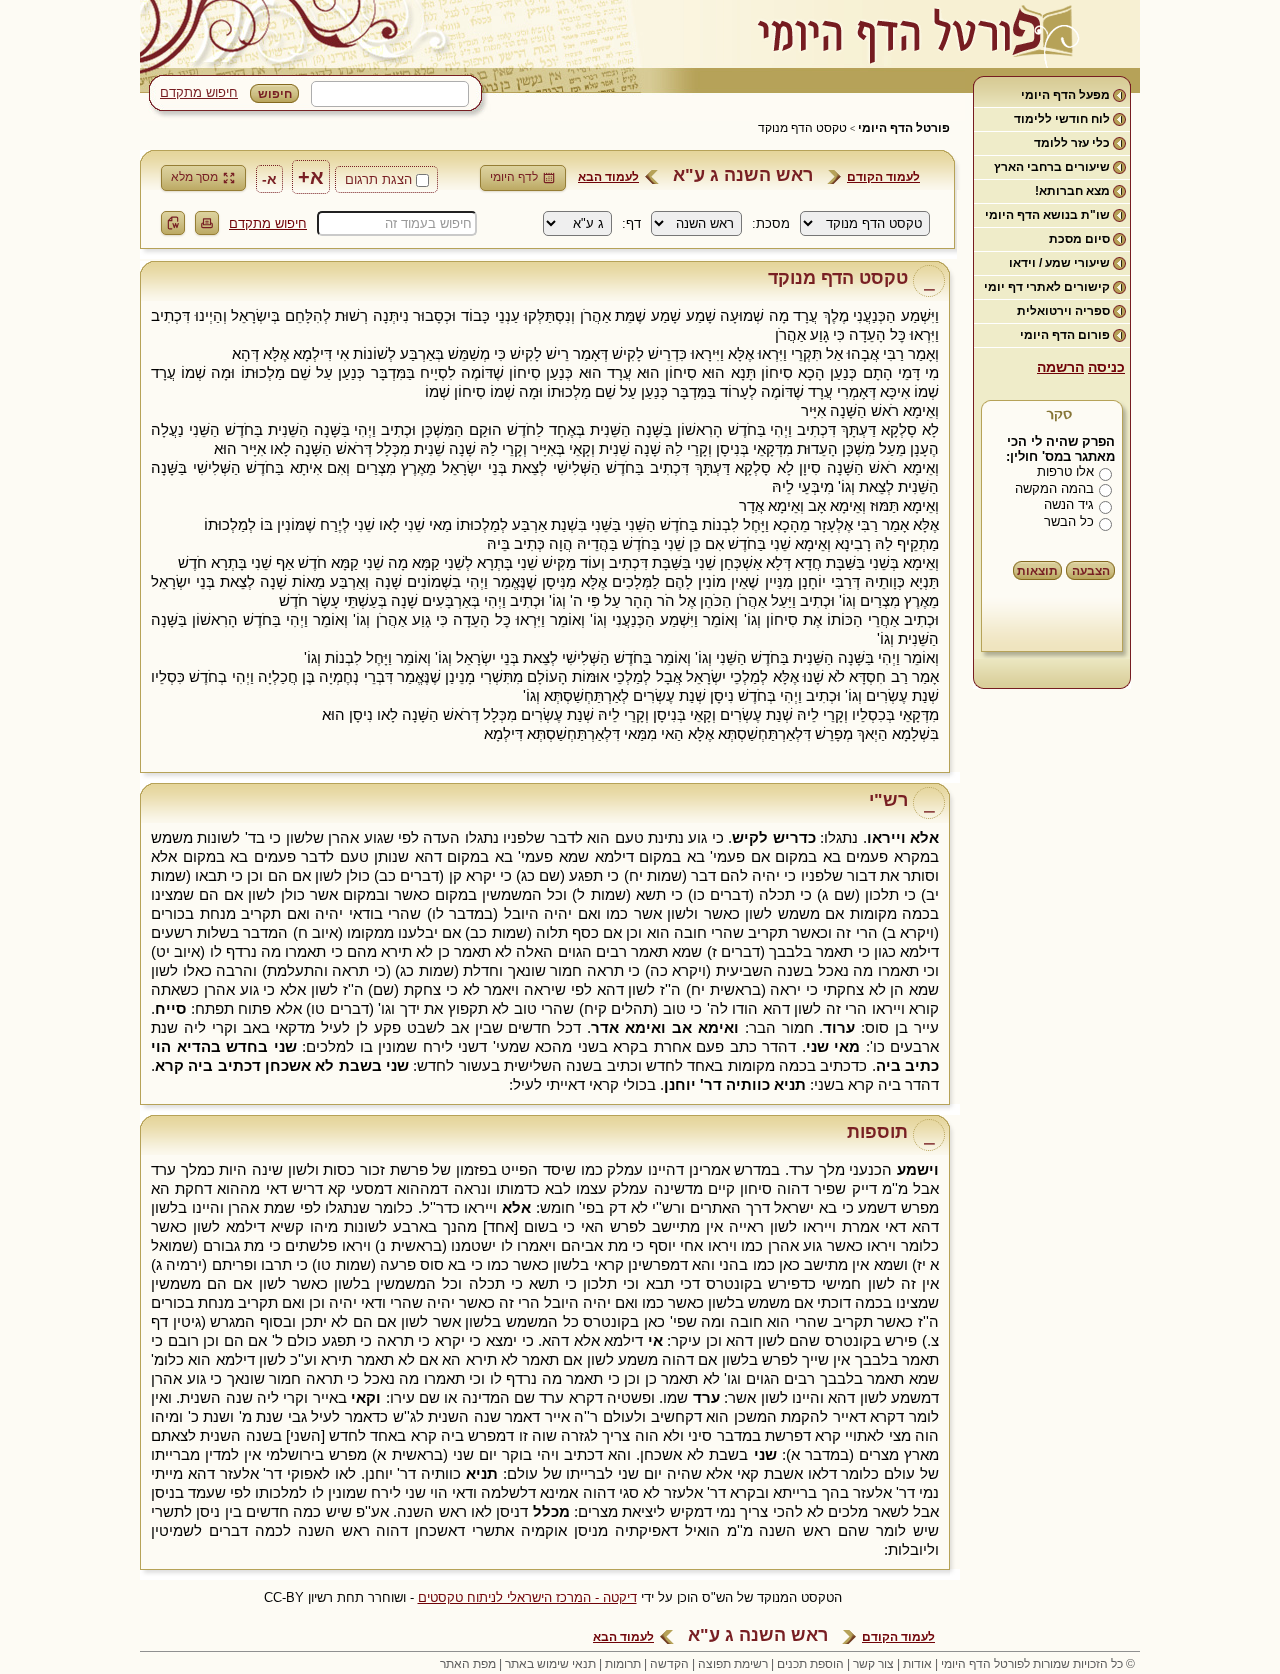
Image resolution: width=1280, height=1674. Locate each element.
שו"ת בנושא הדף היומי (1047, 215)
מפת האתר (468, 1664)
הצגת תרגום (378, 179)
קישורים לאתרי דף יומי (1047, 287)
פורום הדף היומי (1065, 335)
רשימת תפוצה (733, 1664)
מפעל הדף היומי (1065, 95)
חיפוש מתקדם (199, 92)
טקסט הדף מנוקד (802, 128)
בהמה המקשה (1054, 488)
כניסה (1106, 367)
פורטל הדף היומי (904, 128)
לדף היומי (514, 177)
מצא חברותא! (1072, 191)
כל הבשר (1069, 521)
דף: (631, 223)
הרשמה (1060, 367)
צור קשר (873, 1664)
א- (269, 179)
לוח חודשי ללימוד (1062, 119)
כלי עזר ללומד (1072, 143)
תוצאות (1037, 571)
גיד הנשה (1069, 504)
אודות (917, 1664)
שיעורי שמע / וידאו (1059, 263)
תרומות (623, 1664)
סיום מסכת (1079, 239)
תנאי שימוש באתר (550, 1664)
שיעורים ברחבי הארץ (1052, 167)
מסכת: (771, 223)
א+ (311, 177)
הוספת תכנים (810, 1664)
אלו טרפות (1065, 471)
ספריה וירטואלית (1063, 311)
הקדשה (669, 1664)
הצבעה (1091, 571)
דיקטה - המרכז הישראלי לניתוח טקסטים (527, 1597)
